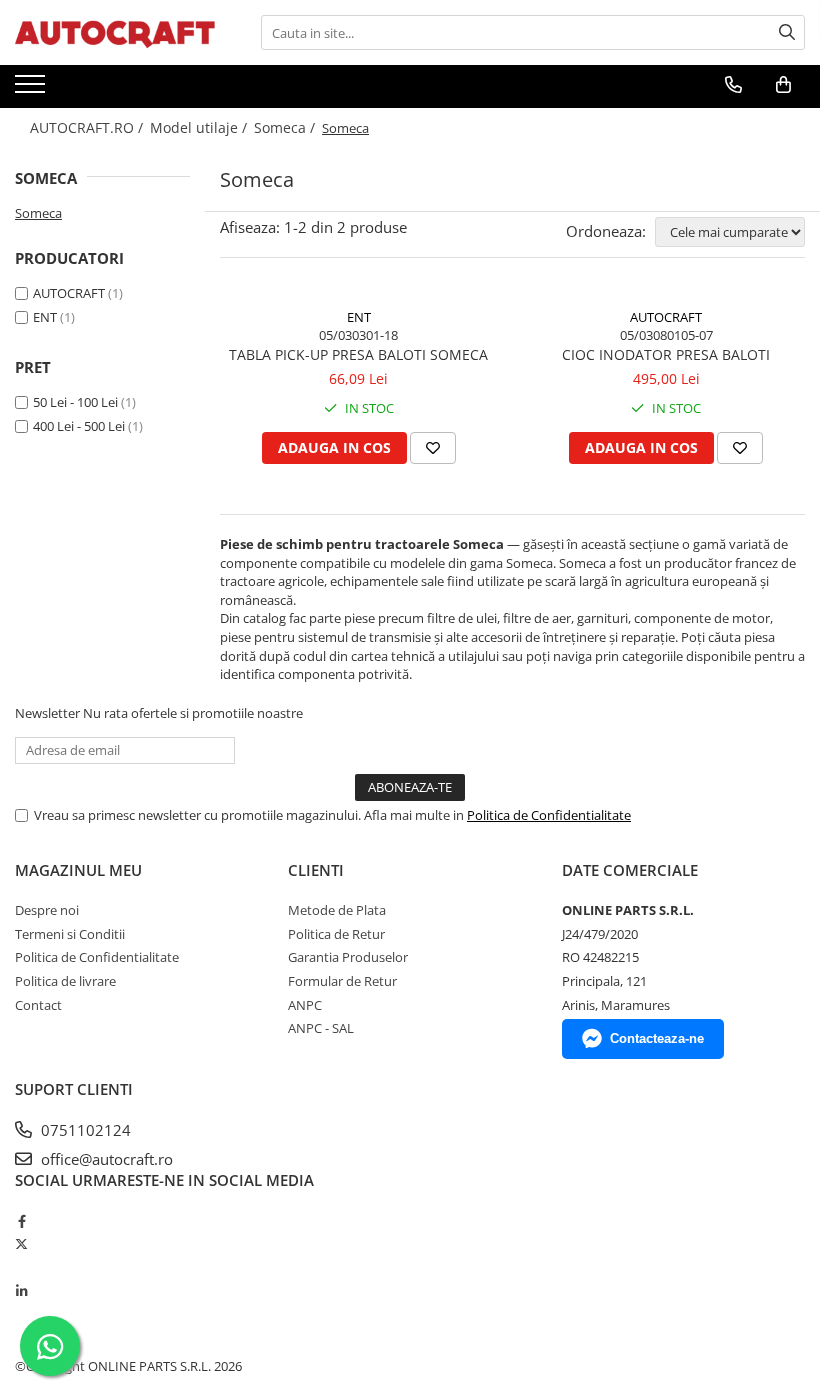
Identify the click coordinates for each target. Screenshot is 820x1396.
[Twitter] (21, 1244)
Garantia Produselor (348, 957)
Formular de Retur (342, 981)
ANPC (305, 1005)
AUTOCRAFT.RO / (88, 127)
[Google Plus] (21, 1268)
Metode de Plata (337, 910)
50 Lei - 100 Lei (75, 402)
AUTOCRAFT (69, 293)
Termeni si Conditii (70, 934)
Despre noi (47, 910)
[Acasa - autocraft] (115, 32)
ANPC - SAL (321, 1028)
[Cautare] (787, 32)
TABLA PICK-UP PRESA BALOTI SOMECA (358, 354)
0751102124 (84, 1130)
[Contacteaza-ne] (733, 85)
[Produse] (32, 90)
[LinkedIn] (21, 1291)
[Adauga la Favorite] (433, 448)
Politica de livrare (65, 981)
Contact (38, 1005)
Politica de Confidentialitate (549, 815)
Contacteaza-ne (657, 1038)
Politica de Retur (336, 934)
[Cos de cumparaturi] (783, 85)
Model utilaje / (200, 127)
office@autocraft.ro (105, 1159)
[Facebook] (21, 1221)
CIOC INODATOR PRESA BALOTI (666, 354)
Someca (38, 213)
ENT (45, 317)
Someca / (286, 127)
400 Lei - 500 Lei (79, 426)
